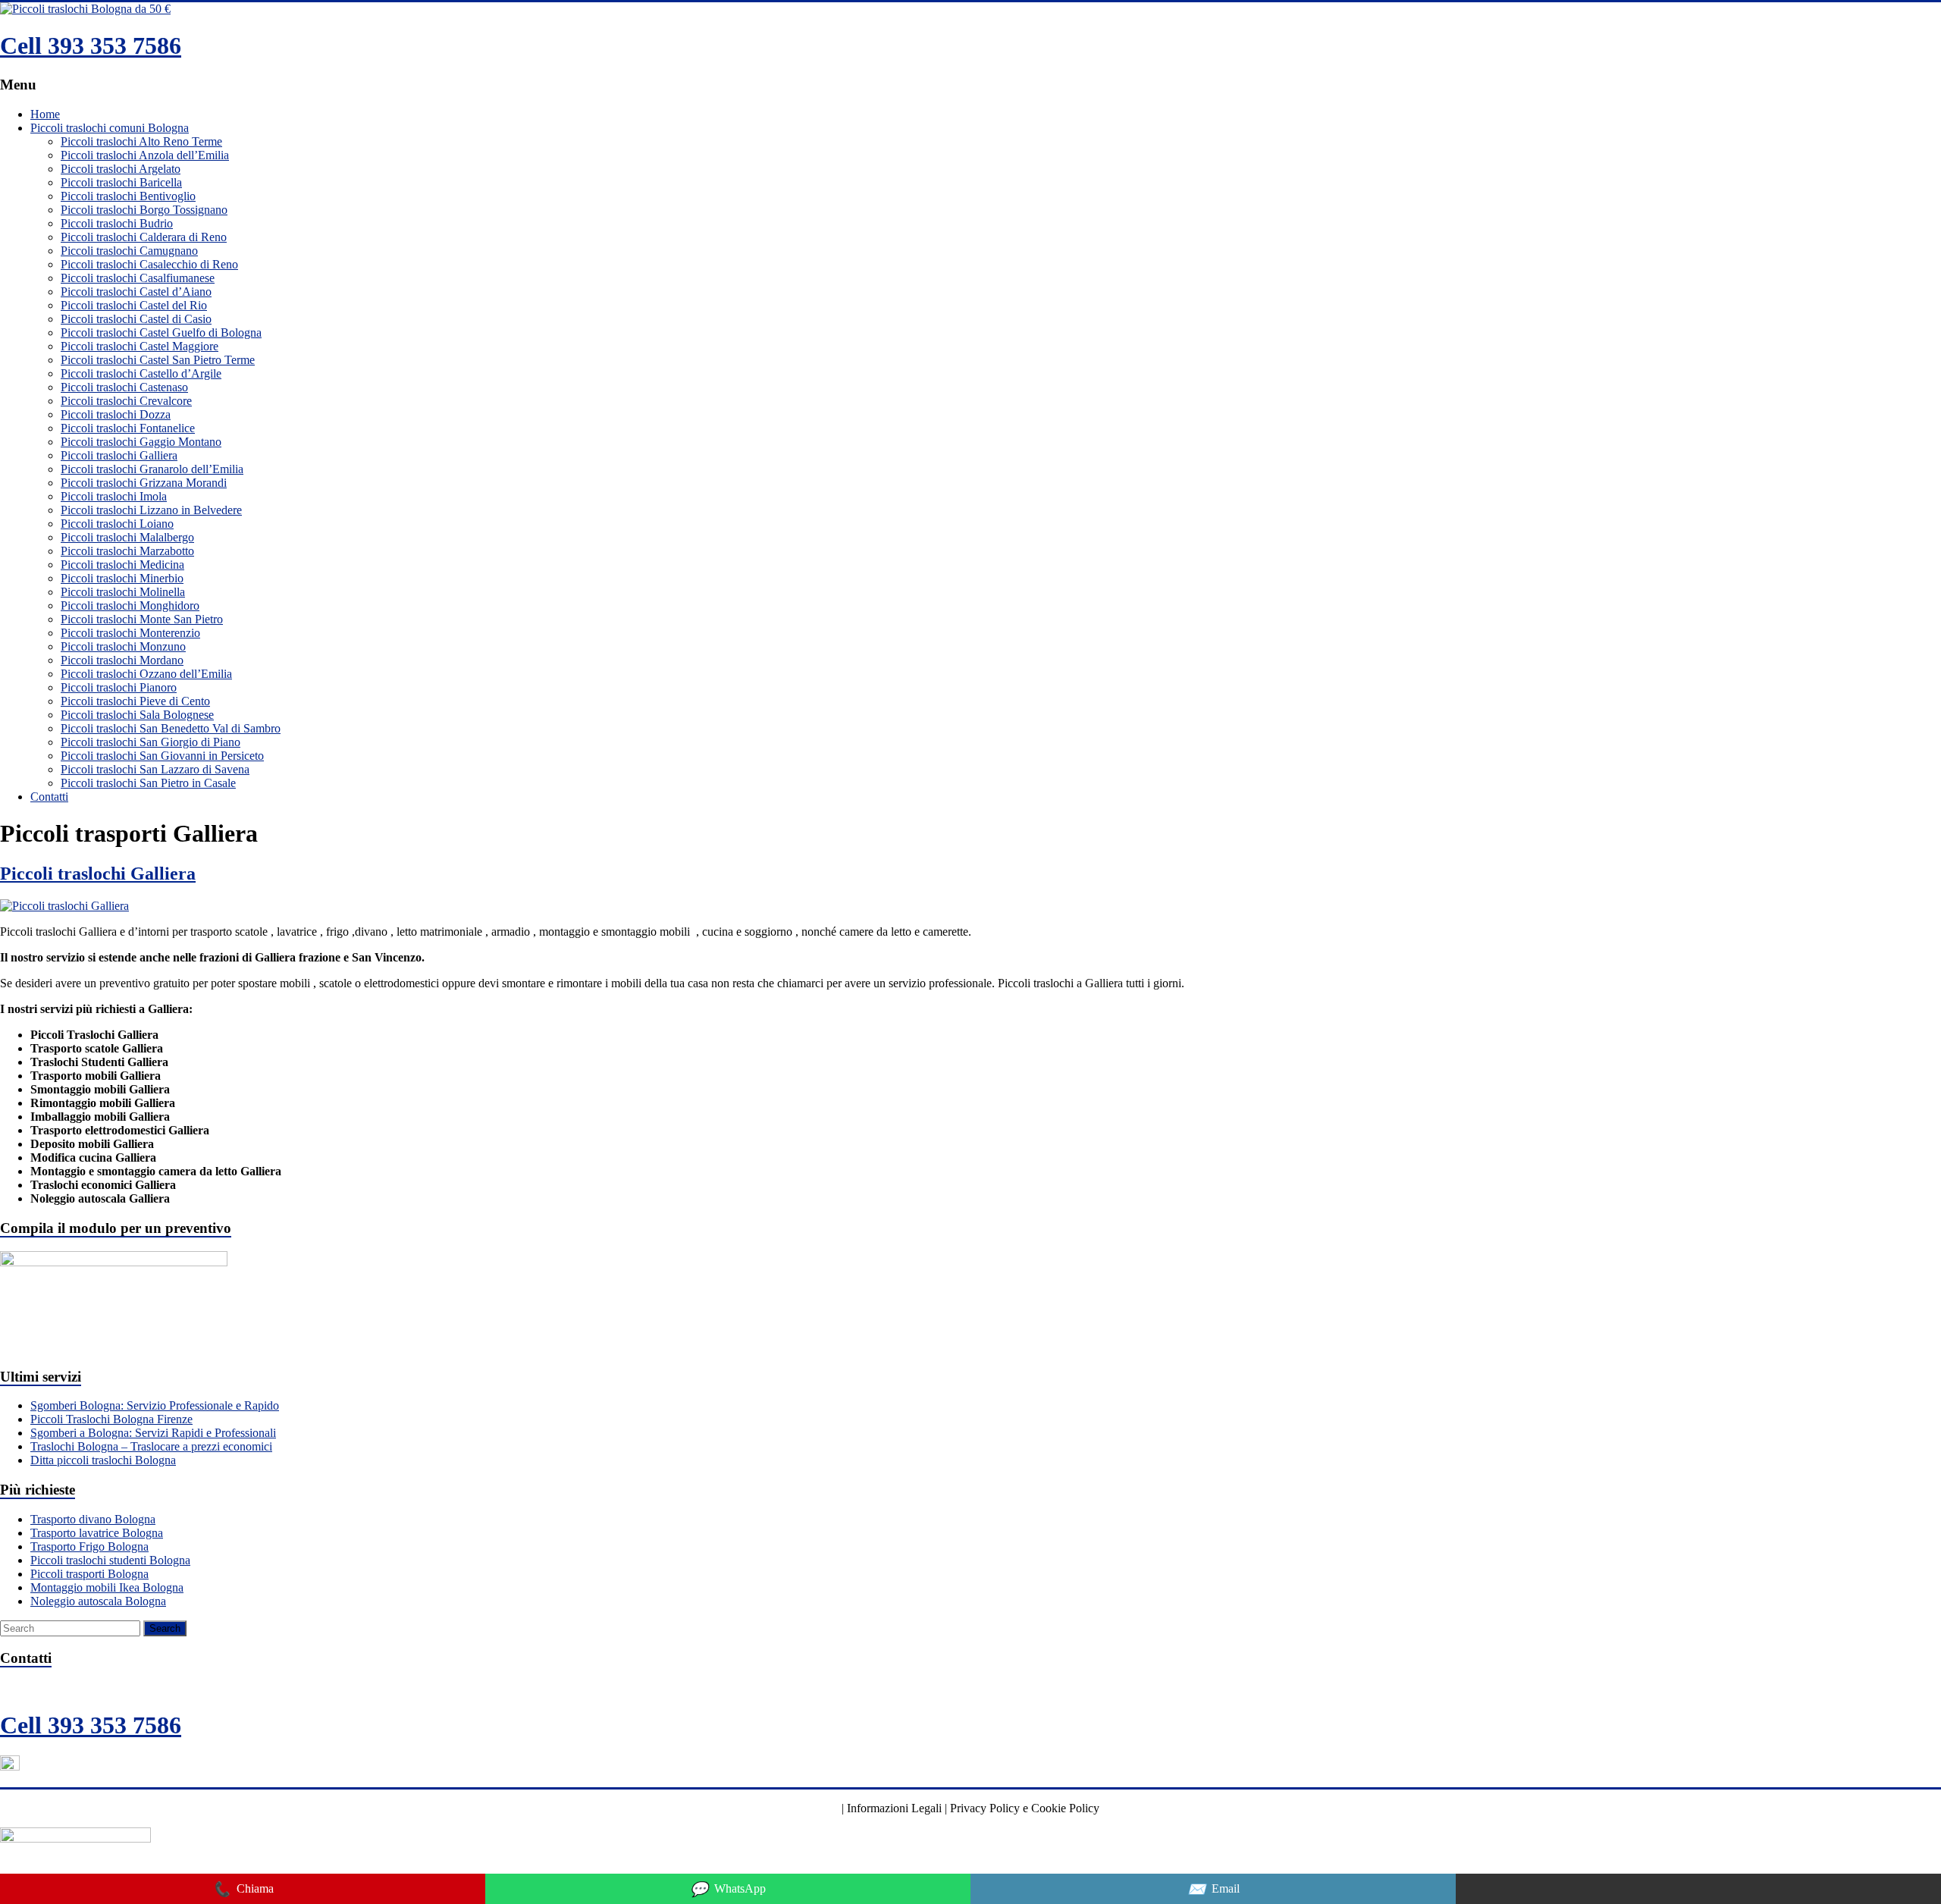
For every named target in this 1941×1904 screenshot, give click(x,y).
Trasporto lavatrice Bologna (97, 1533)
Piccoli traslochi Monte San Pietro (142, 619)
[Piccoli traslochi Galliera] (64, 906)
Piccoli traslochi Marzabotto (127, 551)
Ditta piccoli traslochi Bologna (103, 1460)
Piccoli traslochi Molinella (123, 592)
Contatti (49, 797)
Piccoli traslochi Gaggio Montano (141, 442)
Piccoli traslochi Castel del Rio (134, 305)
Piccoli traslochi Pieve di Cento (135, 701)
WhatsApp (728, 1889)
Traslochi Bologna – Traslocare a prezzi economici (151, 1446)
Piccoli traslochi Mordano (122, 660)
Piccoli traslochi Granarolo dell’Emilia (152, 469)
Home (45, 114)
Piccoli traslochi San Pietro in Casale (148, 783)
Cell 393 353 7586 (91, 45)
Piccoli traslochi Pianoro (119, 687)
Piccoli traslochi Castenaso (124, 387)
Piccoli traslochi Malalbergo (127, 537)
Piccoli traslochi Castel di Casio (136, 319)
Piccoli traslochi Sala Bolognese (137, 715)
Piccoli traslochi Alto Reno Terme (141, 141)
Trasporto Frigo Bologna (89, 1546)
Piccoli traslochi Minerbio (122, 578)
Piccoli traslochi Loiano (117, 524)
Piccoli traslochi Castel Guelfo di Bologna (161, 332)
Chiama (243, 1889)
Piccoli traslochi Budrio (117, 223)
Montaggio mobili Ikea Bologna (107, 1587)
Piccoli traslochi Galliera (119, 455)
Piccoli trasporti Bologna (89, 1574)
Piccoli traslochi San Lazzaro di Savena (155, 769)
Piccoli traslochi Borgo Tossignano (144, 210)
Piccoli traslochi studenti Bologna (110, 1560)
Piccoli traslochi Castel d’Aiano (136, 292)
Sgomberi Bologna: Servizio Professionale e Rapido (155, 1405)
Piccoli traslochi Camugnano (129, 251)
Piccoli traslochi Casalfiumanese (138, 278)
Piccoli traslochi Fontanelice (128, 428)
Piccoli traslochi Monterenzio (130, 633)
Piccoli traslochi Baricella (121, 182)
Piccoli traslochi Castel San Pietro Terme (158, 360)
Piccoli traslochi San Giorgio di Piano (151, 742)
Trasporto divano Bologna (93, 1519)
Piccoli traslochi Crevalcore (126, 401)
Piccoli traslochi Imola (114, 496)
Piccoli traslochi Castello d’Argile (141, 373)
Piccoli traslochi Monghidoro (130, 605)
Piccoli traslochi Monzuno (123, 646)
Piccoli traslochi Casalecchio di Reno (149, 264)
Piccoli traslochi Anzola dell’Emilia (145, 155)
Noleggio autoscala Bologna (98, 1601)
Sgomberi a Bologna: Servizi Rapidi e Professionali (153, 1433)
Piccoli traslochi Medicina (122, 565)
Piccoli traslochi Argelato (121, 169)
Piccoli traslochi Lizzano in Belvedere (151, 510)
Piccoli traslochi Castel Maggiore (140, 346)
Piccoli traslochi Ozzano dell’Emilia (146, 674)
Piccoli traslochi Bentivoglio (128, 196)
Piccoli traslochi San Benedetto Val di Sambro (171, 728)
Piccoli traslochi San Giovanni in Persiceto (162, 756)
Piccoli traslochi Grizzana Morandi (144, 483)
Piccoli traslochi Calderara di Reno (144, 237)
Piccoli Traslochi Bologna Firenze (111, 1419)
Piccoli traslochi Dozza (116, 414)
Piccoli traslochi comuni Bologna (110, 128)
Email (1214, 1889)
